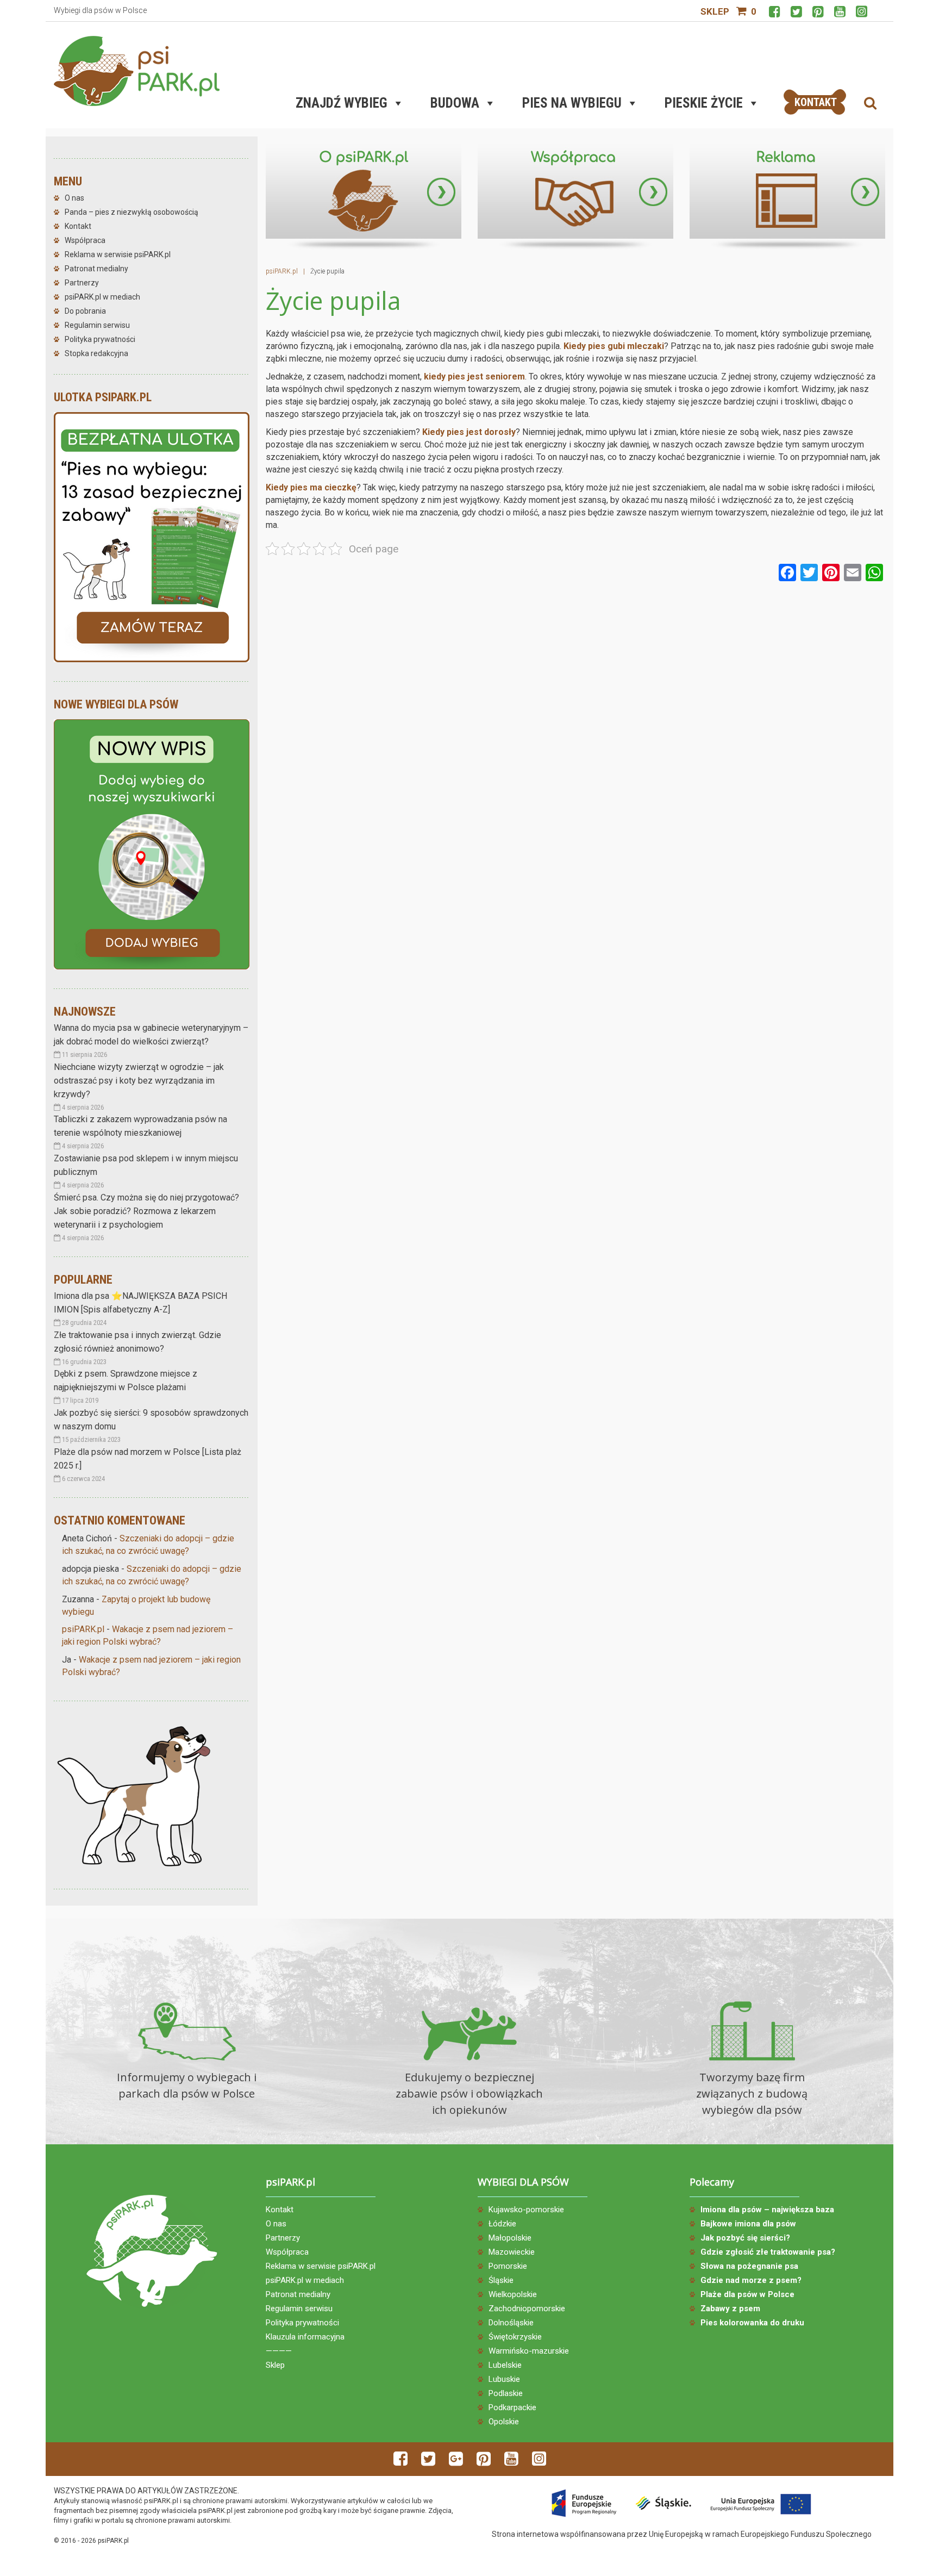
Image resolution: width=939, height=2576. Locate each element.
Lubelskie (505, 2365)
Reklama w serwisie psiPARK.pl (118, 254)
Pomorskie (508, 2266)
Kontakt (78, 226)
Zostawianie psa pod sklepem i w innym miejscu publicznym (146, 1165)
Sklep (715, 11)
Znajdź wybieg (342, 103)
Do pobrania (85, 311)
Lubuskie (504, 2379)
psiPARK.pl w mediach (102, 297)
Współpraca (85, 240)
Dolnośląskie (511, 2323)
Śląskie (501, 2280)
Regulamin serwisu (97, 325)
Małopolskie (510, 2238)
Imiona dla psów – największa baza (767, 2210)
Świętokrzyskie (515, 2337)
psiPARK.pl (83, 1629)
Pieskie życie (704, 103)
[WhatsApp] (874, 574)
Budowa (455, 103)
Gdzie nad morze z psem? (751, 2280)
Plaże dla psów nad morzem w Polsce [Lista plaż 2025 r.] (148, 1459)
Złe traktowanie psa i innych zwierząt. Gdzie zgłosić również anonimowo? (137, 1342)
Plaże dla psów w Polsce (747, 2294)
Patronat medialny (96, 269)
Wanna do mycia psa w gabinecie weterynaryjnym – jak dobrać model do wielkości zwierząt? (151, 1035)
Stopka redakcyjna (96, 353)
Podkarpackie (512, 2407)
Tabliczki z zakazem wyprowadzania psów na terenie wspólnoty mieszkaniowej (140, 1126)
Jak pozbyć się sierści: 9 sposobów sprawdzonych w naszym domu (151, 1420)
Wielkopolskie (513, 2294)
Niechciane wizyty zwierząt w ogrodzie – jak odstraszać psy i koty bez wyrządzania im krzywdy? (139, 1081)
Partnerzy (82, 283)
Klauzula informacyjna (305, 2337)
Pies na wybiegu (572, 103)
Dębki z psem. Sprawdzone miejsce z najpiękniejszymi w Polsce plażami (126, 1380)
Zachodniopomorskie (527, 2309)
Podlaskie (506, 2393)
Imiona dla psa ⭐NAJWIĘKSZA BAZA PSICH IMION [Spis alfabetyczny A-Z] (140, 1303)
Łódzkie (502, 2224)
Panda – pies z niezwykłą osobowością (132, 212)
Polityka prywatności (100, 339)
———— (279, 2351)
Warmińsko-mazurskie (529, 2351)
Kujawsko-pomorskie (526, 2210)
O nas (74, 198)
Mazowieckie (512, 2252)
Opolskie (504, 2422)
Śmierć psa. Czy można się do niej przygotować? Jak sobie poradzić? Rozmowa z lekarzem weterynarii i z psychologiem (146, 1211)
